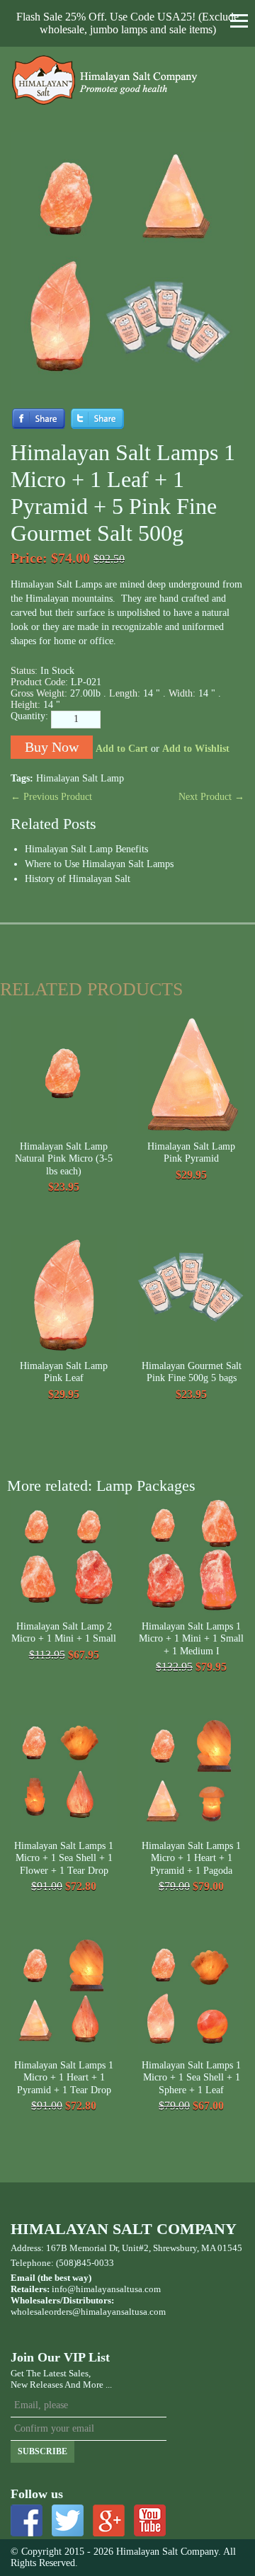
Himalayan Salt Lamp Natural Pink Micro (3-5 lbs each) (64, 1159)
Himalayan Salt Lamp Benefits (86, 849)
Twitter (68, 2520)
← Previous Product (51, 797)
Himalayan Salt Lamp (80, 778)
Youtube (150, 2520)
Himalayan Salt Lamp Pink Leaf (64, 1372)
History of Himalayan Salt (78, 879)
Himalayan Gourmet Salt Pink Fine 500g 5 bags (192, 1372)
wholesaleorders (41, 2312)
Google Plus (109, 2520)
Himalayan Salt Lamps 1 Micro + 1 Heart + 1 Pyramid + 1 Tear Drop (64, 2078)
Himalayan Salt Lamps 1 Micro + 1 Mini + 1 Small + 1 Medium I (191, 1639)
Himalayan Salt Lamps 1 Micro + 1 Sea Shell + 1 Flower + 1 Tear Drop (64, 1858)
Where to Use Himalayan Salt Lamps (99, 864)
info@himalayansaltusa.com (106, 2289)
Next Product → (211, 797)
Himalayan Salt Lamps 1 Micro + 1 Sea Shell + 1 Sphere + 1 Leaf (191, 2078)
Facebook (27, 2520)
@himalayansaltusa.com (119, 2312)
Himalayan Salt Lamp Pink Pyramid (191, 1153)
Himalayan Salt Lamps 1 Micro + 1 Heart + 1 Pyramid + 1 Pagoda (191, 1858)
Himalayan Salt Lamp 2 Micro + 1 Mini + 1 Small (64, 1633)
